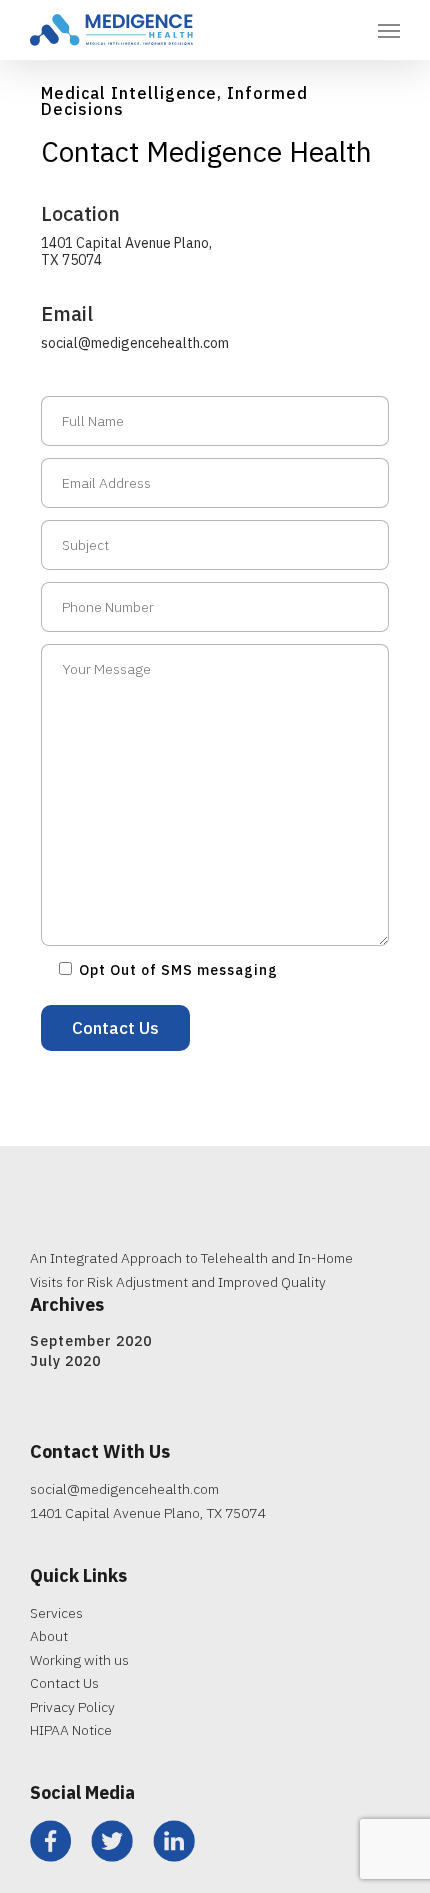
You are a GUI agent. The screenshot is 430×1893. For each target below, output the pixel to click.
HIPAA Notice (71, 1730)
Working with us (79, 1660)
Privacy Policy (72, 1707)
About (49, 1636)
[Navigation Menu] (389, 30)
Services (56, 1613)
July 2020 (65, 1361)
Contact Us (64, 1683)
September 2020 (91, 1341)
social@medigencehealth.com (135, 343)
